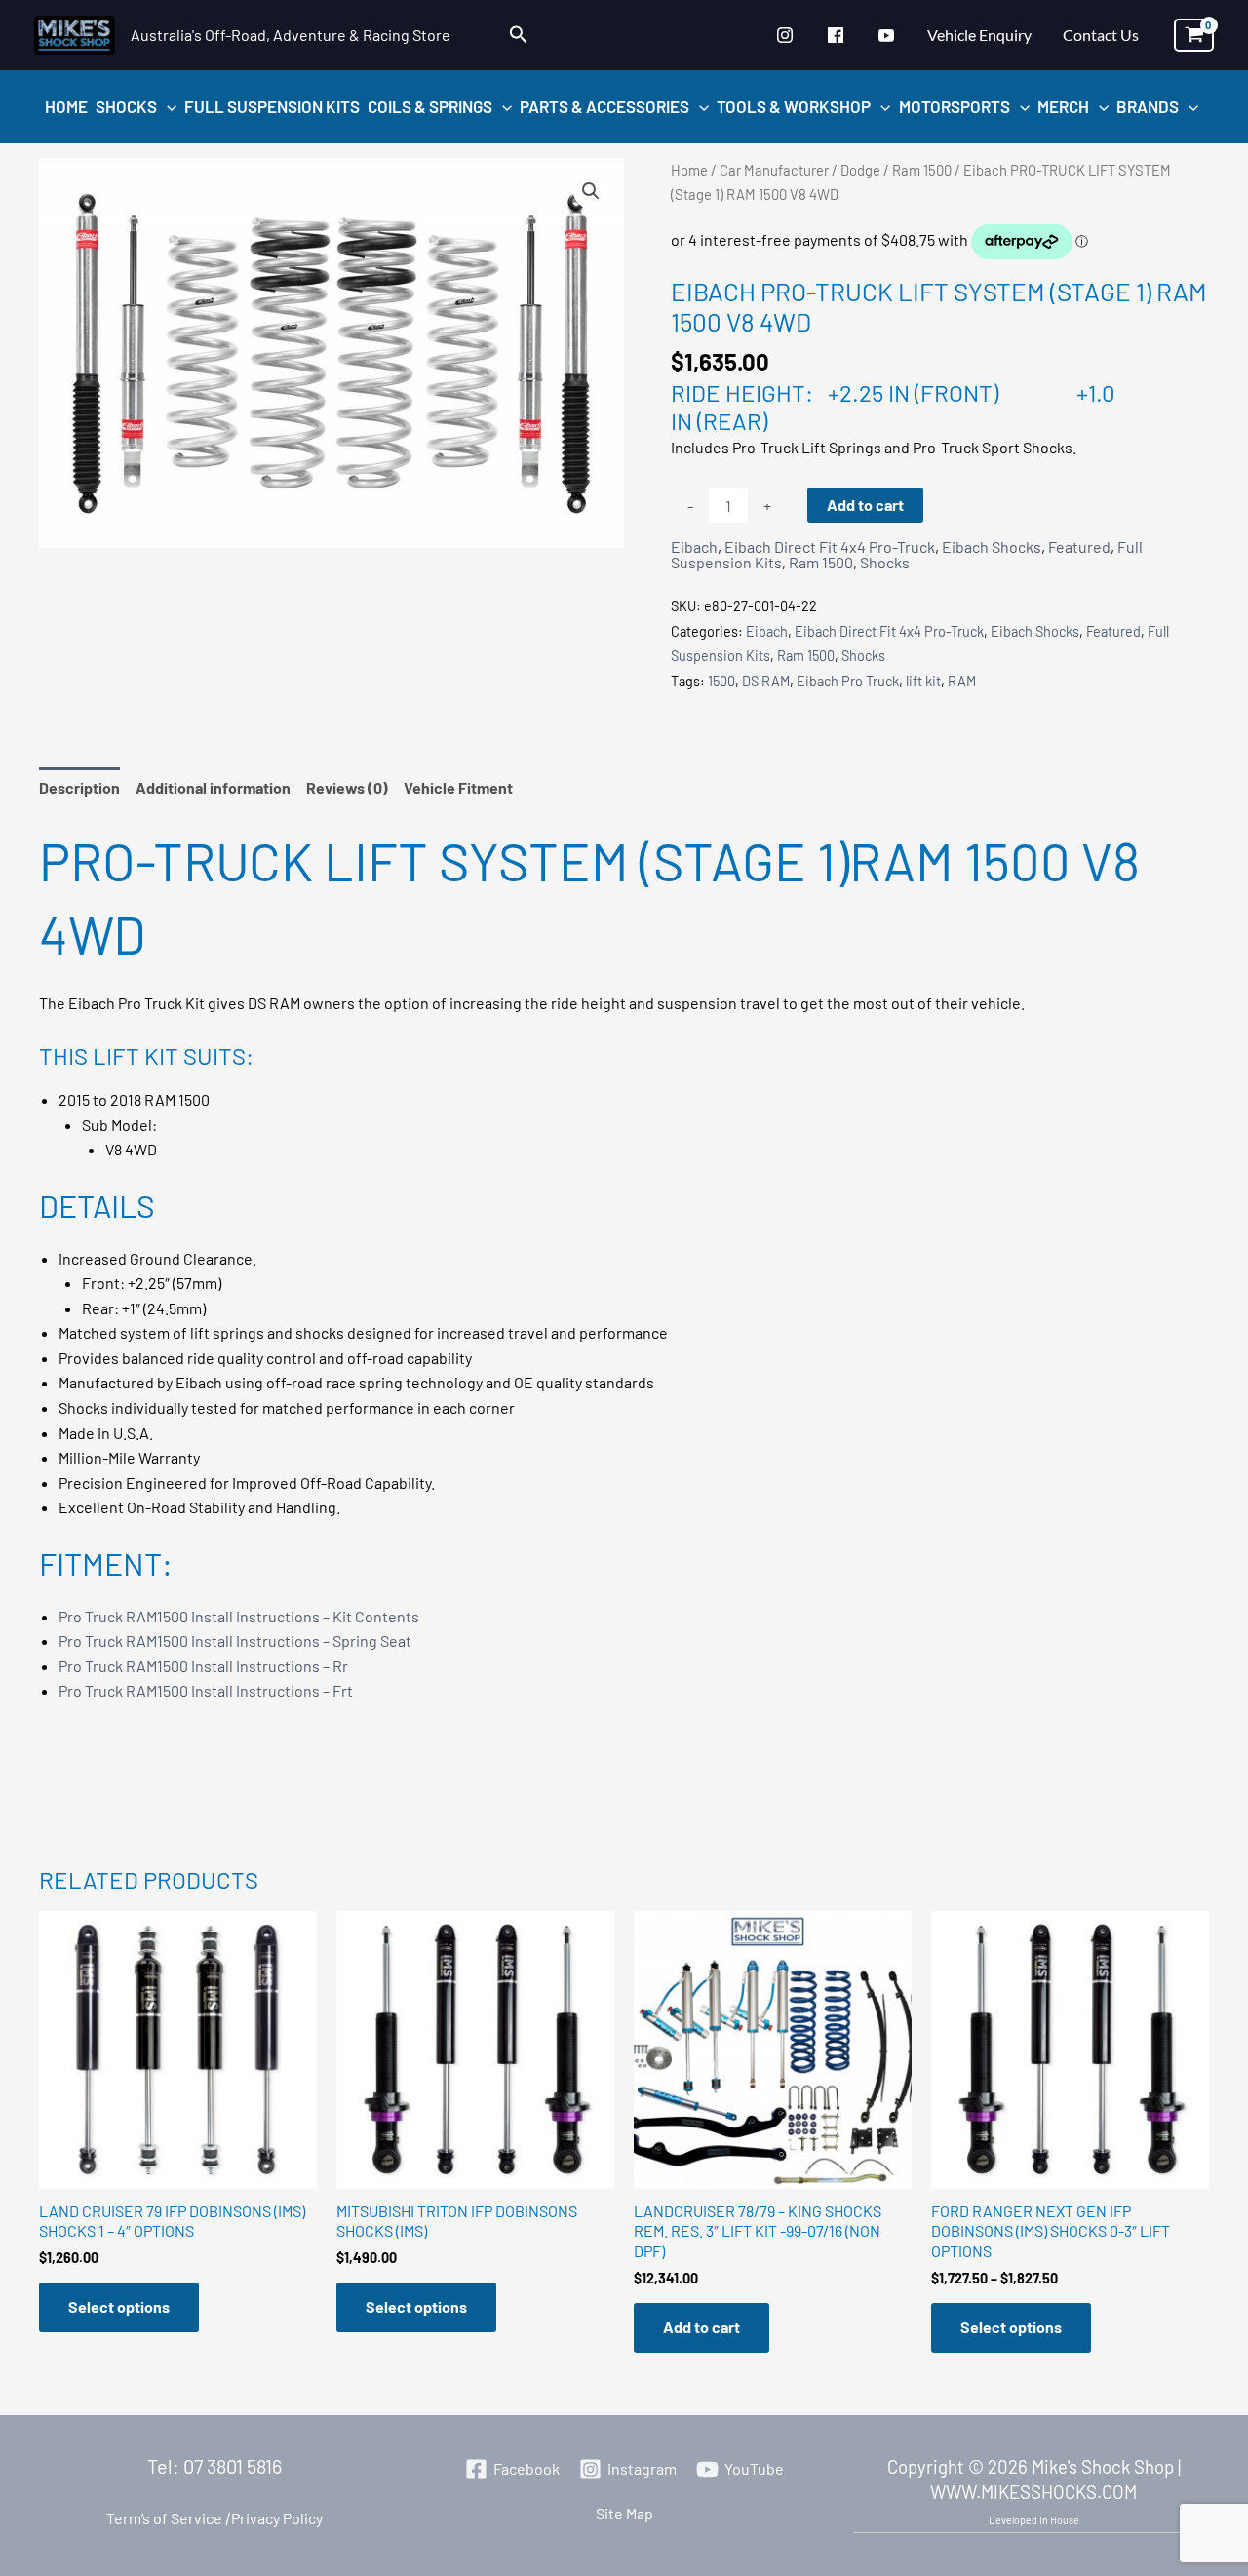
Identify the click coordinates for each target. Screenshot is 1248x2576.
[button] (519, 35)
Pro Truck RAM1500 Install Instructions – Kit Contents (239, 1616)
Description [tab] (79, 787)
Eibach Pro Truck (848, 681)
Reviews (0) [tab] (347, 787)
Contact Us (1101, 35)
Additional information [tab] (213, 787)
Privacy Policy (273, 2518)
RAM (962, 681)
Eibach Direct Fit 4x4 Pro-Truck (830, 546)
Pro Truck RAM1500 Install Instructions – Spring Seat (235, 1640)
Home (66, 106)
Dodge (860, 170)
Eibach (694, 546)
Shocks (885, 562)
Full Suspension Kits (272, 106)
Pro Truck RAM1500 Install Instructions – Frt (206, 1690)
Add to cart (865, 505)
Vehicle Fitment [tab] (458, 787)
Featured (1079, 546)
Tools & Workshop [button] (794, 106)
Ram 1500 (922, 170)
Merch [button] (1063, 106)
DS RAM (766, 681)
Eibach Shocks (992, 546)
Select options (119, 2306)
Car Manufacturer (774, 170)
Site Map (624, 2513)
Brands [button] (1148, 106)
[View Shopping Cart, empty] (1194, 35)
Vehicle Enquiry (979, 35)
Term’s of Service (164, 2518)
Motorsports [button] (955, 106)
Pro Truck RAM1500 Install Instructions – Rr (203, 1666)
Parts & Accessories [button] (604, 106)
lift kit (923, 681)
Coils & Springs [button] (430, 106)
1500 (721, 681)
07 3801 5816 (233, 2466)
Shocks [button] (126, 106)
